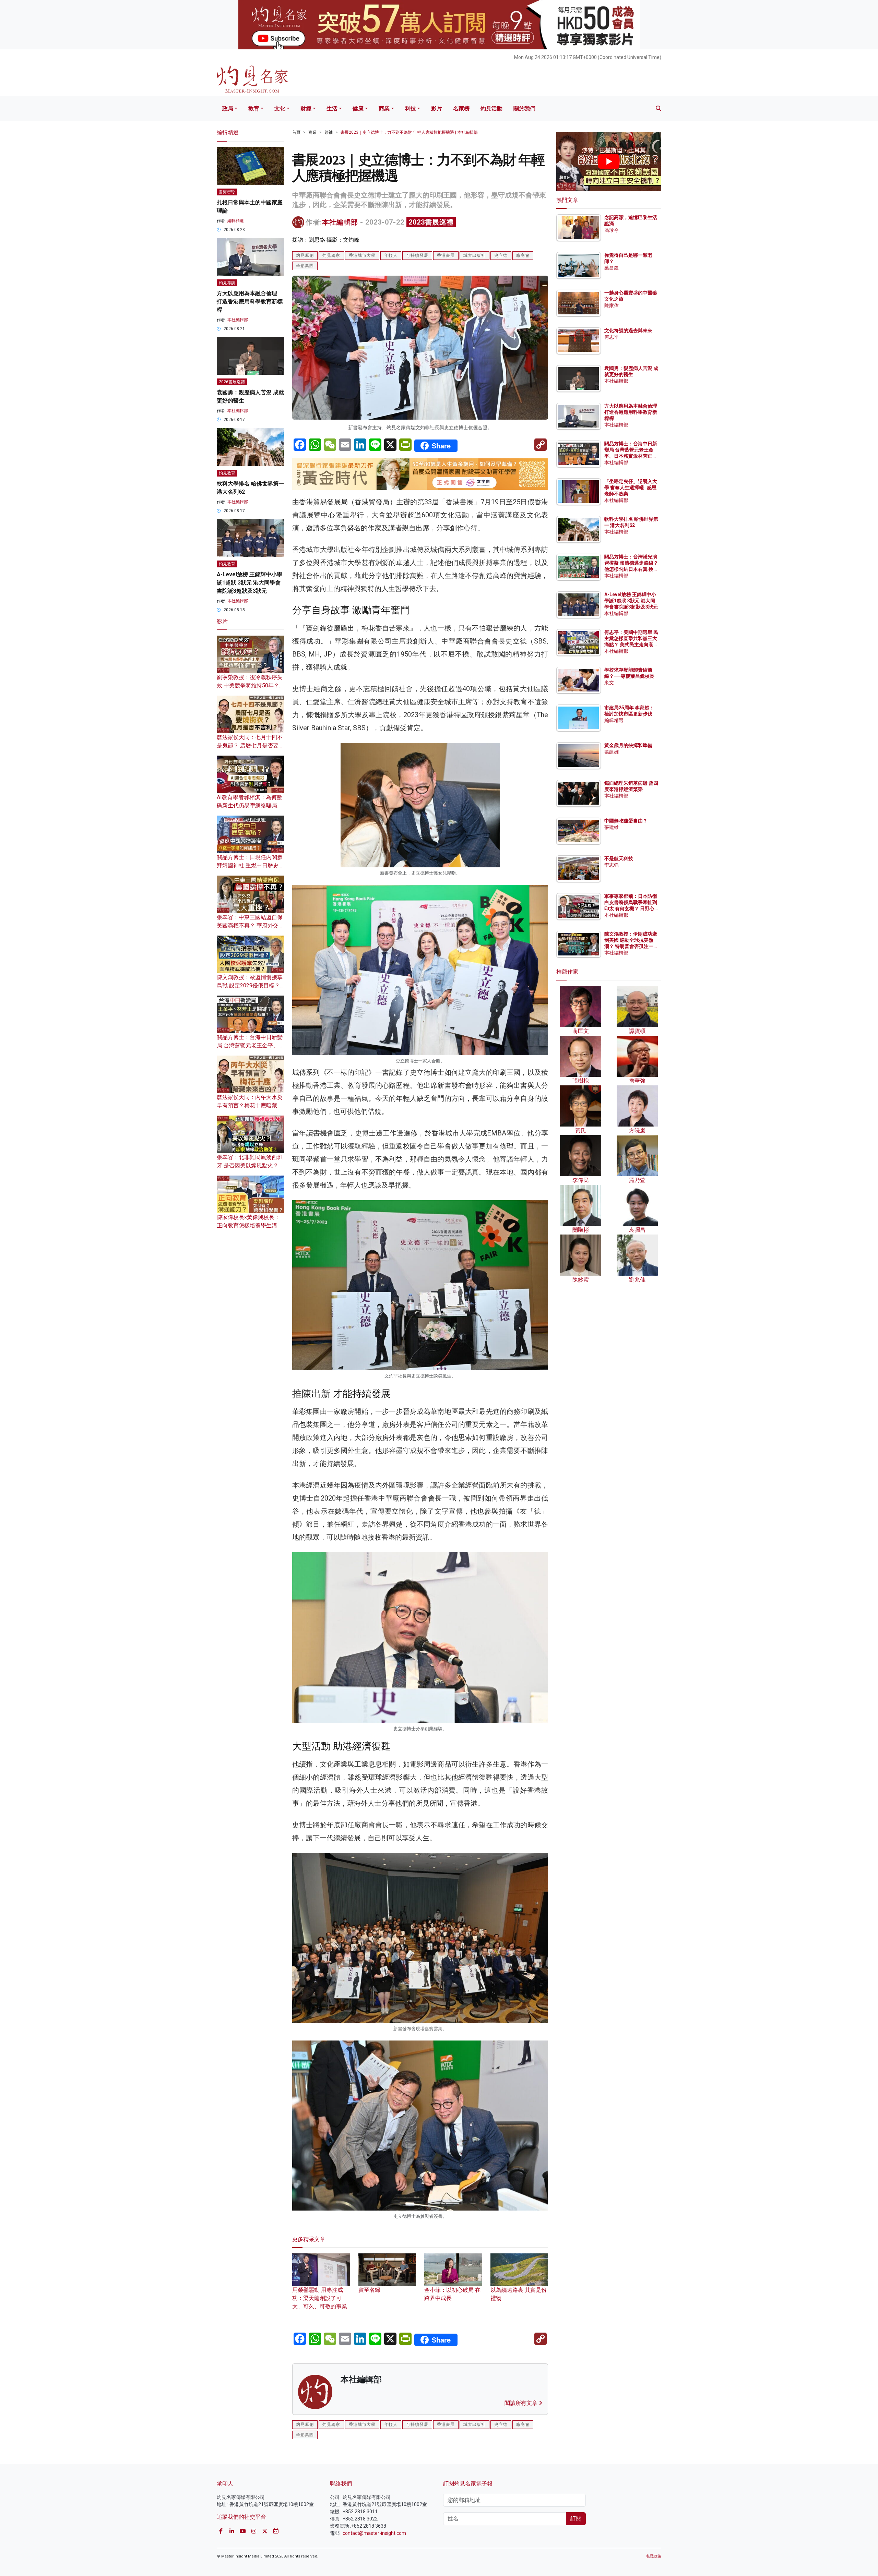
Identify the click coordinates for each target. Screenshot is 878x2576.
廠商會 (523, 255)
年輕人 (391, 255)
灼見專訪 (227, 283)
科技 (411, 109)
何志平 (612, 337)
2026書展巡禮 (232, 382)
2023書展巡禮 (431, 222)
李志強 (612, 865)
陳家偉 (612, 305)
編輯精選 (236, 221)
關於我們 (524, 109)
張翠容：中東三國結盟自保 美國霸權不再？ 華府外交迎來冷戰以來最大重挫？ (250, 925)
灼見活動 (491, 109)
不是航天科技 (619, 858)
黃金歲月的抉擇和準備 (628, 745)
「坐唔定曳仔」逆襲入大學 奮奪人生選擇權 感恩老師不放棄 (631, 487)
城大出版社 (474, 255)
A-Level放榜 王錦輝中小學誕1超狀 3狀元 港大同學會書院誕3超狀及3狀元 (250, 583)
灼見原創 (305, 255)
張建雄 (612, 752)
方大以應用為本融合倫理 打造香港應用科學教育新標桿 (250, 302)
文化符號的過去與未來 (628, 330)
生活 (332, 109)
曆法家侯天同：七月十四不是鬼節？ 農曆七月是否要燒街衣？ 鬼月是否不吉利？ (250, 745)
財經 (306, 109)
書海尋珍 (227, 192)
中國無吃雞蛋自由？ (626, 821)
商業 (384, 109)
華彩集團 (305, 266)
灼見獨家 (331, 255)
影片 (437, 109)
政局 (228, 109)
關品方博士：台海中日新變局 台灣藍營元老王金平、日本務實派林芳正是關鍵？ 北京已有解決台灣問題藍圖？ (631, 456)
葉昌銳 (612, 268)
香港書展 (446, 255)
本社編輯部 (340, 222)
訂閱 (576, 2519)
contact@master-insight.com (374, 2533)
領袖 (329, 132)
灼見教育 (227, 473)
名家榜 (461, 109)
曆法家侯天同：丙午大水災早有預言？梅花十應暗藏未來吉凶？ (250, 1105)
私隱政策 (654, 2556)
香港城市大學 (362, 255)
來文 (609, 683)
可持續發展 (417, 255)
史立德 (501, 255)
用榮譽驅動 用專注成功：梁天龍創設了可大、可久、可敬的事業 (320, 2298)
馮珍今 (612, 230)
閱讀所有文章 (522, 2403)
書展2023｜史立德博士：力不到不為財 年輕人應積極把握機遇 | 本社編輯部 (409, 132)
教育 (254, 109)
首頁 (296, 132)
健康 (358, 109)
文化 (280, 109)
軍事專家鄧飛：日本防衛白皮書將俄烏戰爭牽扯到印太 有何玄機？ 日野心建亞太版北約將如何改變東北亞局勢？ (631, 909)
